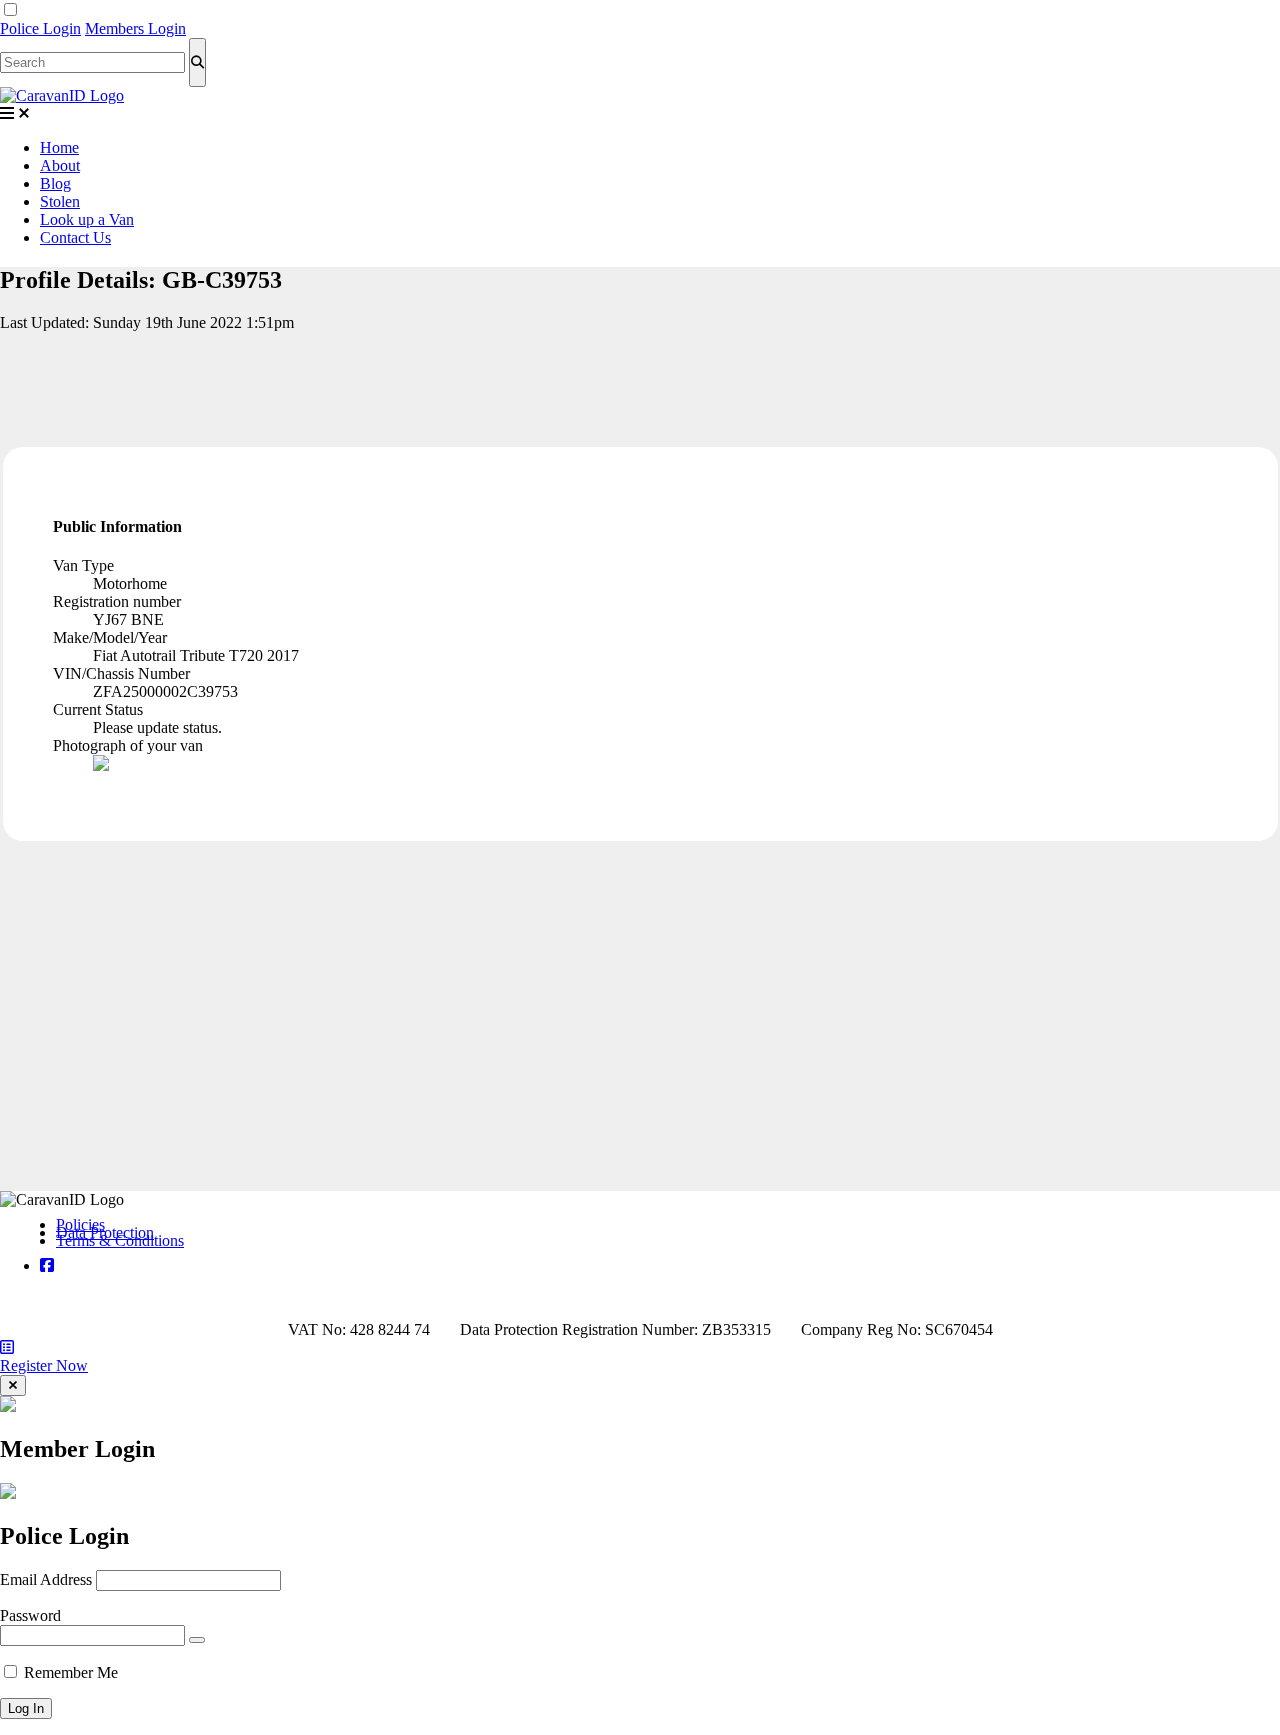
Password (30, 1615)
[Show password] (197, 1640)
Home (59, 147)
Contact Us (75, 237)
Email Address (46, 1579)
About (60, 165)
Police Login (40, 28)
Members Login (135, 28)
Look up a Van (87, 219)
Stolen (60, 201)
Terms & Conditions (120, 1240)
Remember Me (71, 1672)
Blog (55, 183)
